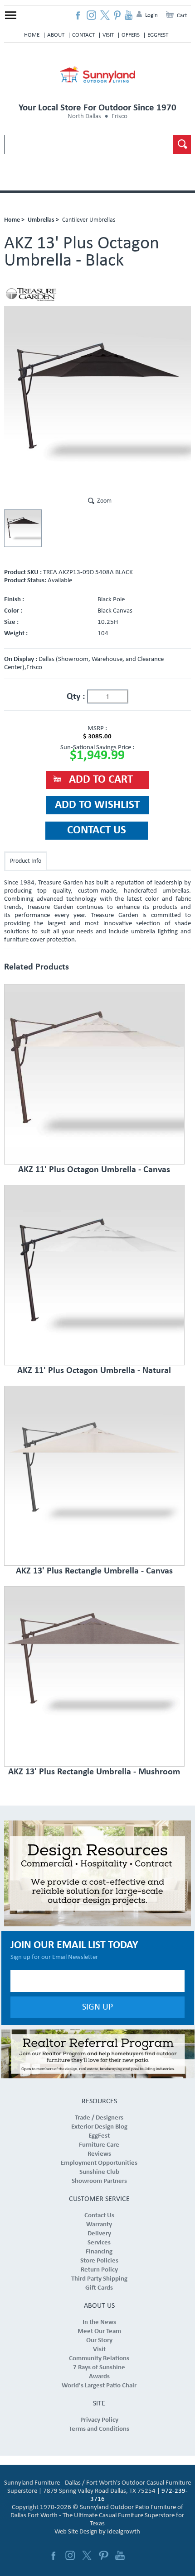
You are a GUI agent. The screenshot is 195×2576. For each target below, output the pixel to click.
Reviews (99, 2154)
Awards (99, 2377)
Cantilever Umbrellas (89, 220)
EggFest (158, 35)
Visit (108, 35)
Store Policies (99, 2261)
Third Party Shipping (99, 2279)
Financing (99, 2252)
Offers (131, 35)
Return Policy (99, 2270)
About (56, 35)
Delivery (99, 2234)
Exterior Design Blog (99, 2127)
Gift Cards (99, 2288)
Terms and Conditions (99, 2429)
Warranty (99, 2225)
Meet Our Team (99, 2331)
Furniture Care (99, 2145)
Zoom (104, 501)
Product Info (26, 861)
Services (99, 2243)
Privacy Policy (99, 2420)
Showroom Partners (99, 2181)
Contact (83, 35)
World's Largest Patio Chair (99, 2386)
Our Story (99, 2341)
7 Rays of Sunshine (99, 2368)
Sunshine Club (99, 2172)
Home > (14, 220)
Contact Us (99, 2216)
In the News (99, 2322)
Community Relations (99, 2359)
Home (32, 35)
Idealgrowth (124, 2532)
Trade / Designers (99, 2118)
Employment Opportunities (99, 2163)
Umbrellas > (43, 220)
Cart (182, 16)
